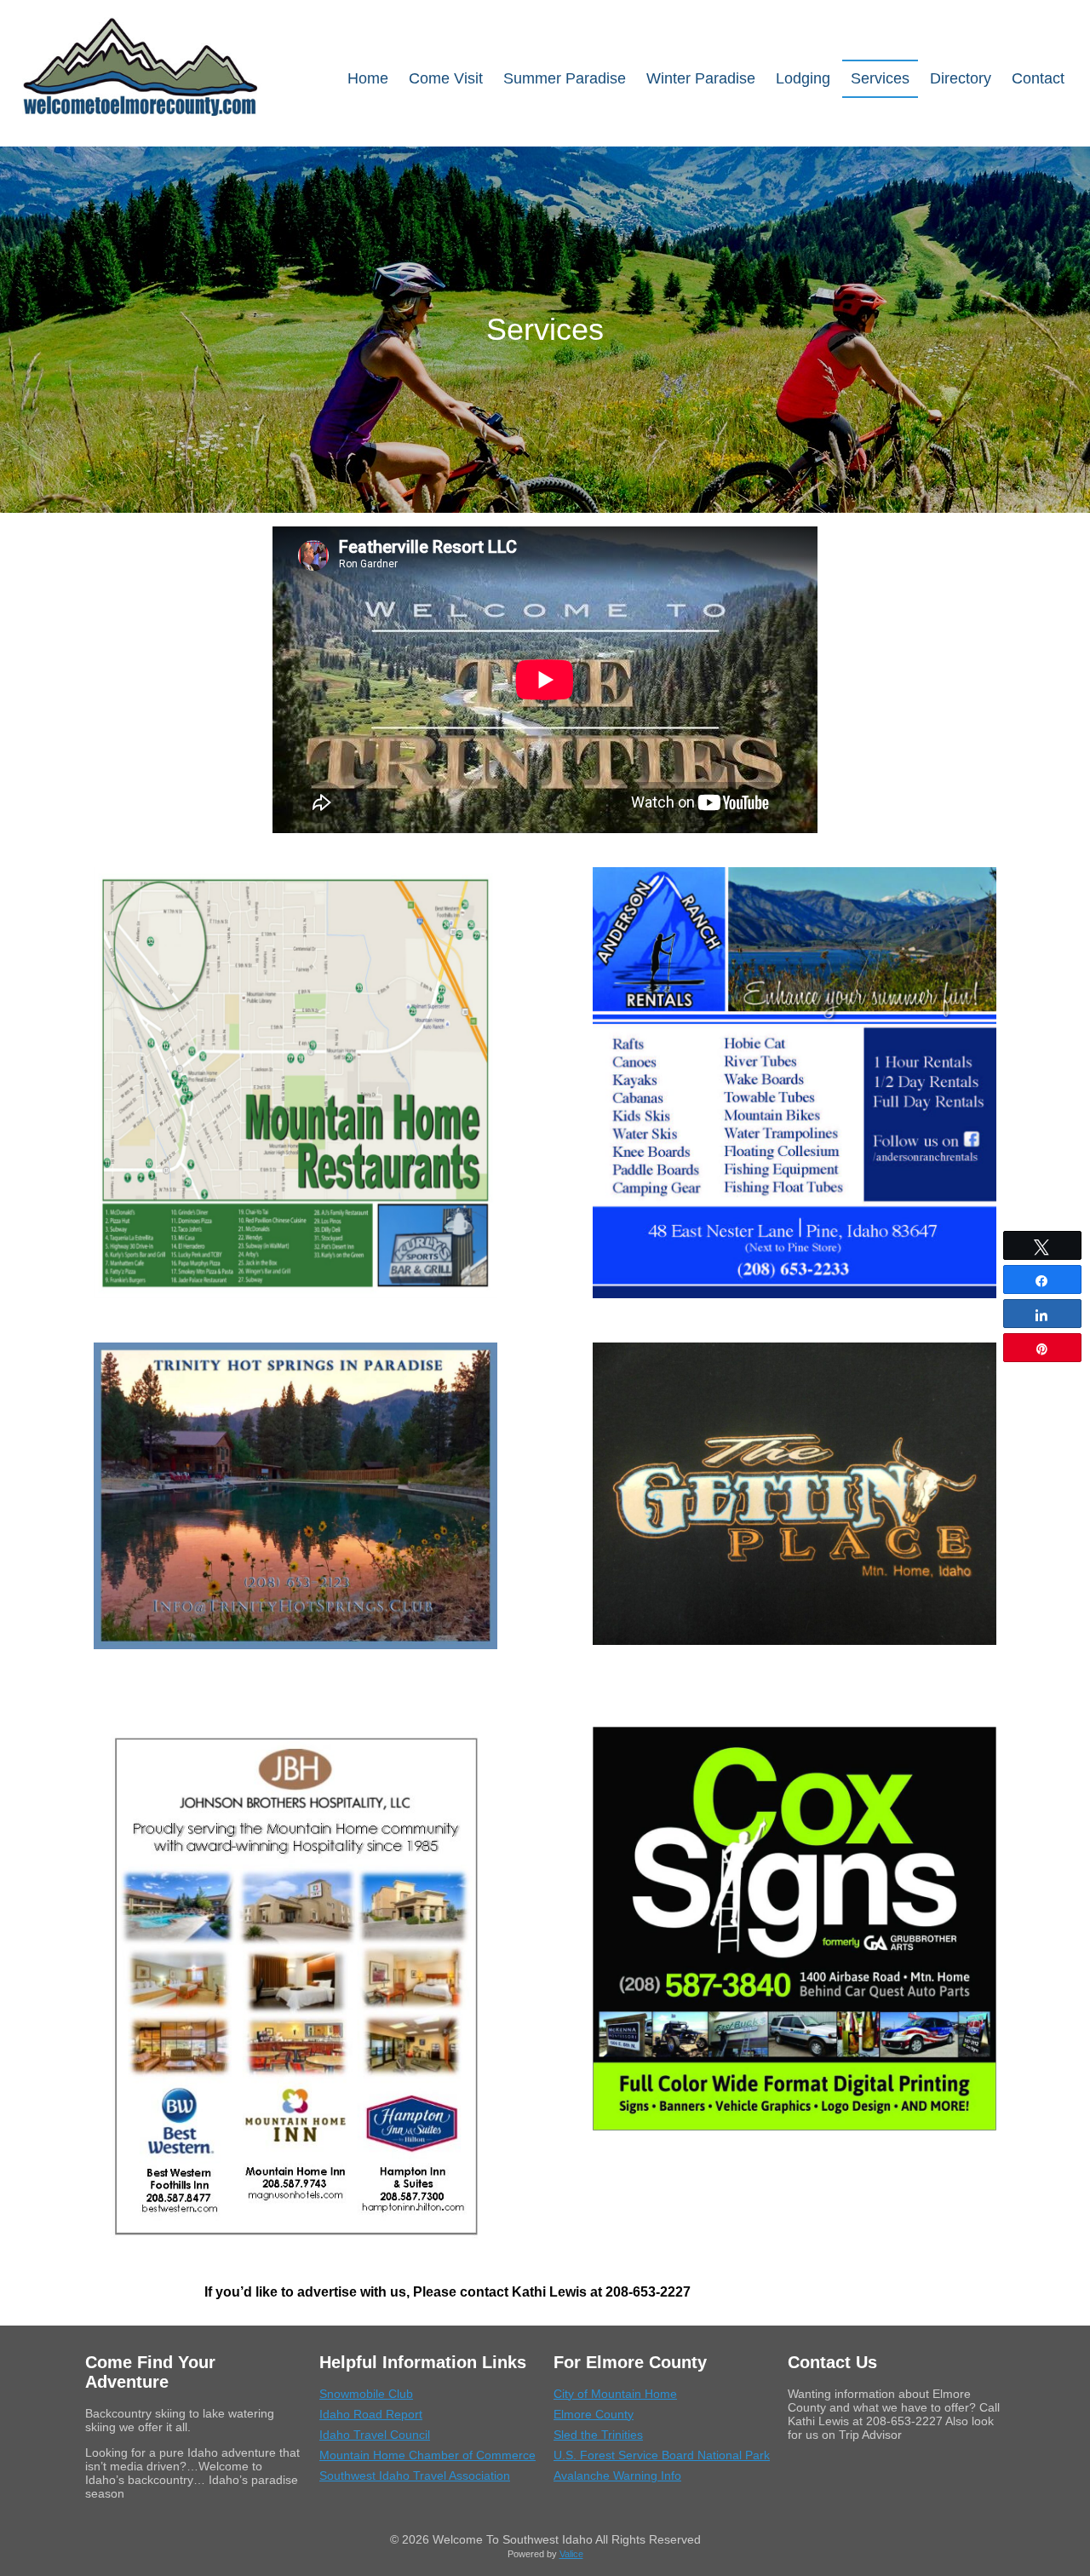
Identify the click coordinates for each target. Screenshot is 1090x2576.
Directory (961, 78)
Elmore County (594, 2414)
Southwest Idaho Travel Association (415, 2475)
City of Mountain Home (615, 2394)
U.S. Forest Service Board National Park (662, 2455)
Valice (571, 2554)
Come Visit (446, 78)
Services (880, 78)
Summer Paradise (565, 78)
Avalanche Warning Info (617, 2475)
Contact (1038, 78)
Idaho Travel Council (375, 2435)
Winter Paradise (701, 78)
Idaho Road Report (371, 2414)
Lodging (803, 78)
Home (368, 78)
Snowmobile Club (366, 2394)
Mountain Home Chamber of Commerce (427, 2455)
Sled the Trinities (598, 2435)
